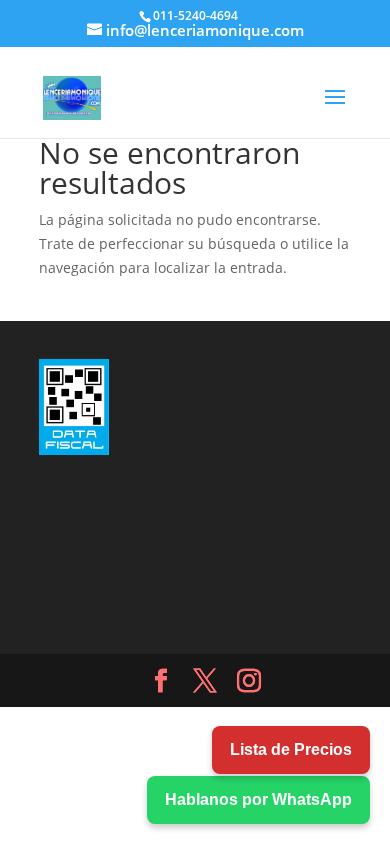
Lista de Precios (291, 749)
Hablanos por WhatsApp (258, 799)
